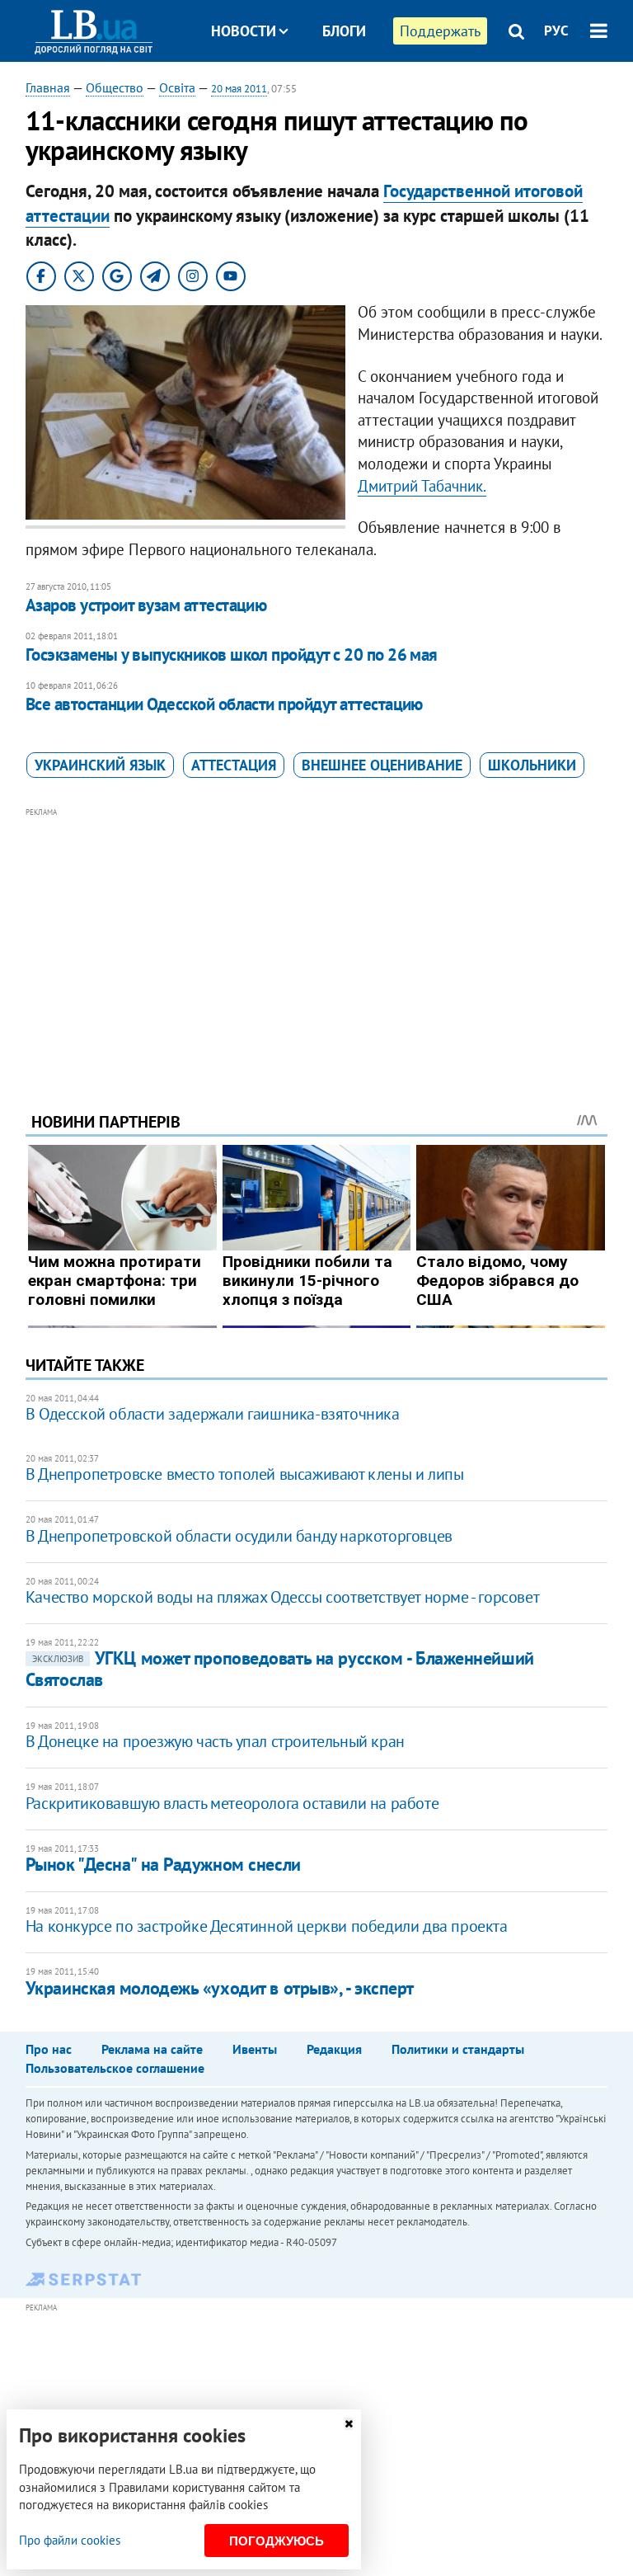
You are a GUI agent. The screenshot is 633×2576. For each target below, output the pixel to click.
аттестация (234, 765)
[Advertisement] (317, 937)
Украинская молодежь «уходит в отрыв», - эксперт (220, 1988)
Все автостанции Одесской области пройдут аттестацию (224, 704)
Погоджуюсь (277, 2541)
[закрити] (349, 2424)
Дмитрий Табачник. (422, 486)
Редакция (334, 2049)
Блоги (344, 31)
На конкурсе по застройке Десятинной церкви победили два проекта (267, 1926)
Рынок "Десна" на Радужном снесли (163, 1864)
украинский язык (100, 765)
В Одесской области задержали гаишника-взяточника (213, 1414)
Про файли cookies (70, 2540)
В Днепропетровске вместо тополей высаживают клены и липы (245, 1474)
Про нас (49, 2049)
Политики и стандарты (458, 2049)
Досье (332, 93)
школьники (532, 765)
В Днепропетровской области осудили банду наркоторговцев (239, 1536)
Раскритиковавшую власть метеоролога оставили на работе (232, 1803)
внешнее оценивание (382, 765)
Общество (115, 87)
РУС (556, 31)
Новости (244, 31)
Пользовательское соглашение (115, 2068)
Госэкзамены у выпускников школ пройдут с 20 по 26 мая (232, 655)
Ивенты (255, 2049)
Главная (48, 87)
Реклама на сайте (152, 2049)
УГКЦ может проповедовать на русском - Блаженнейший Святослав (280, 1668)
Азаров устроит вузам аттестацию (146, 605)
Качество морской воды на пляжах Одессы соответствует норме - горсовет (282, 1597)
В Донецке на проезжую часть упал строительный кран (215, 1741)
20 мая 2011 (239, 89)
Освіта (177, 87)
